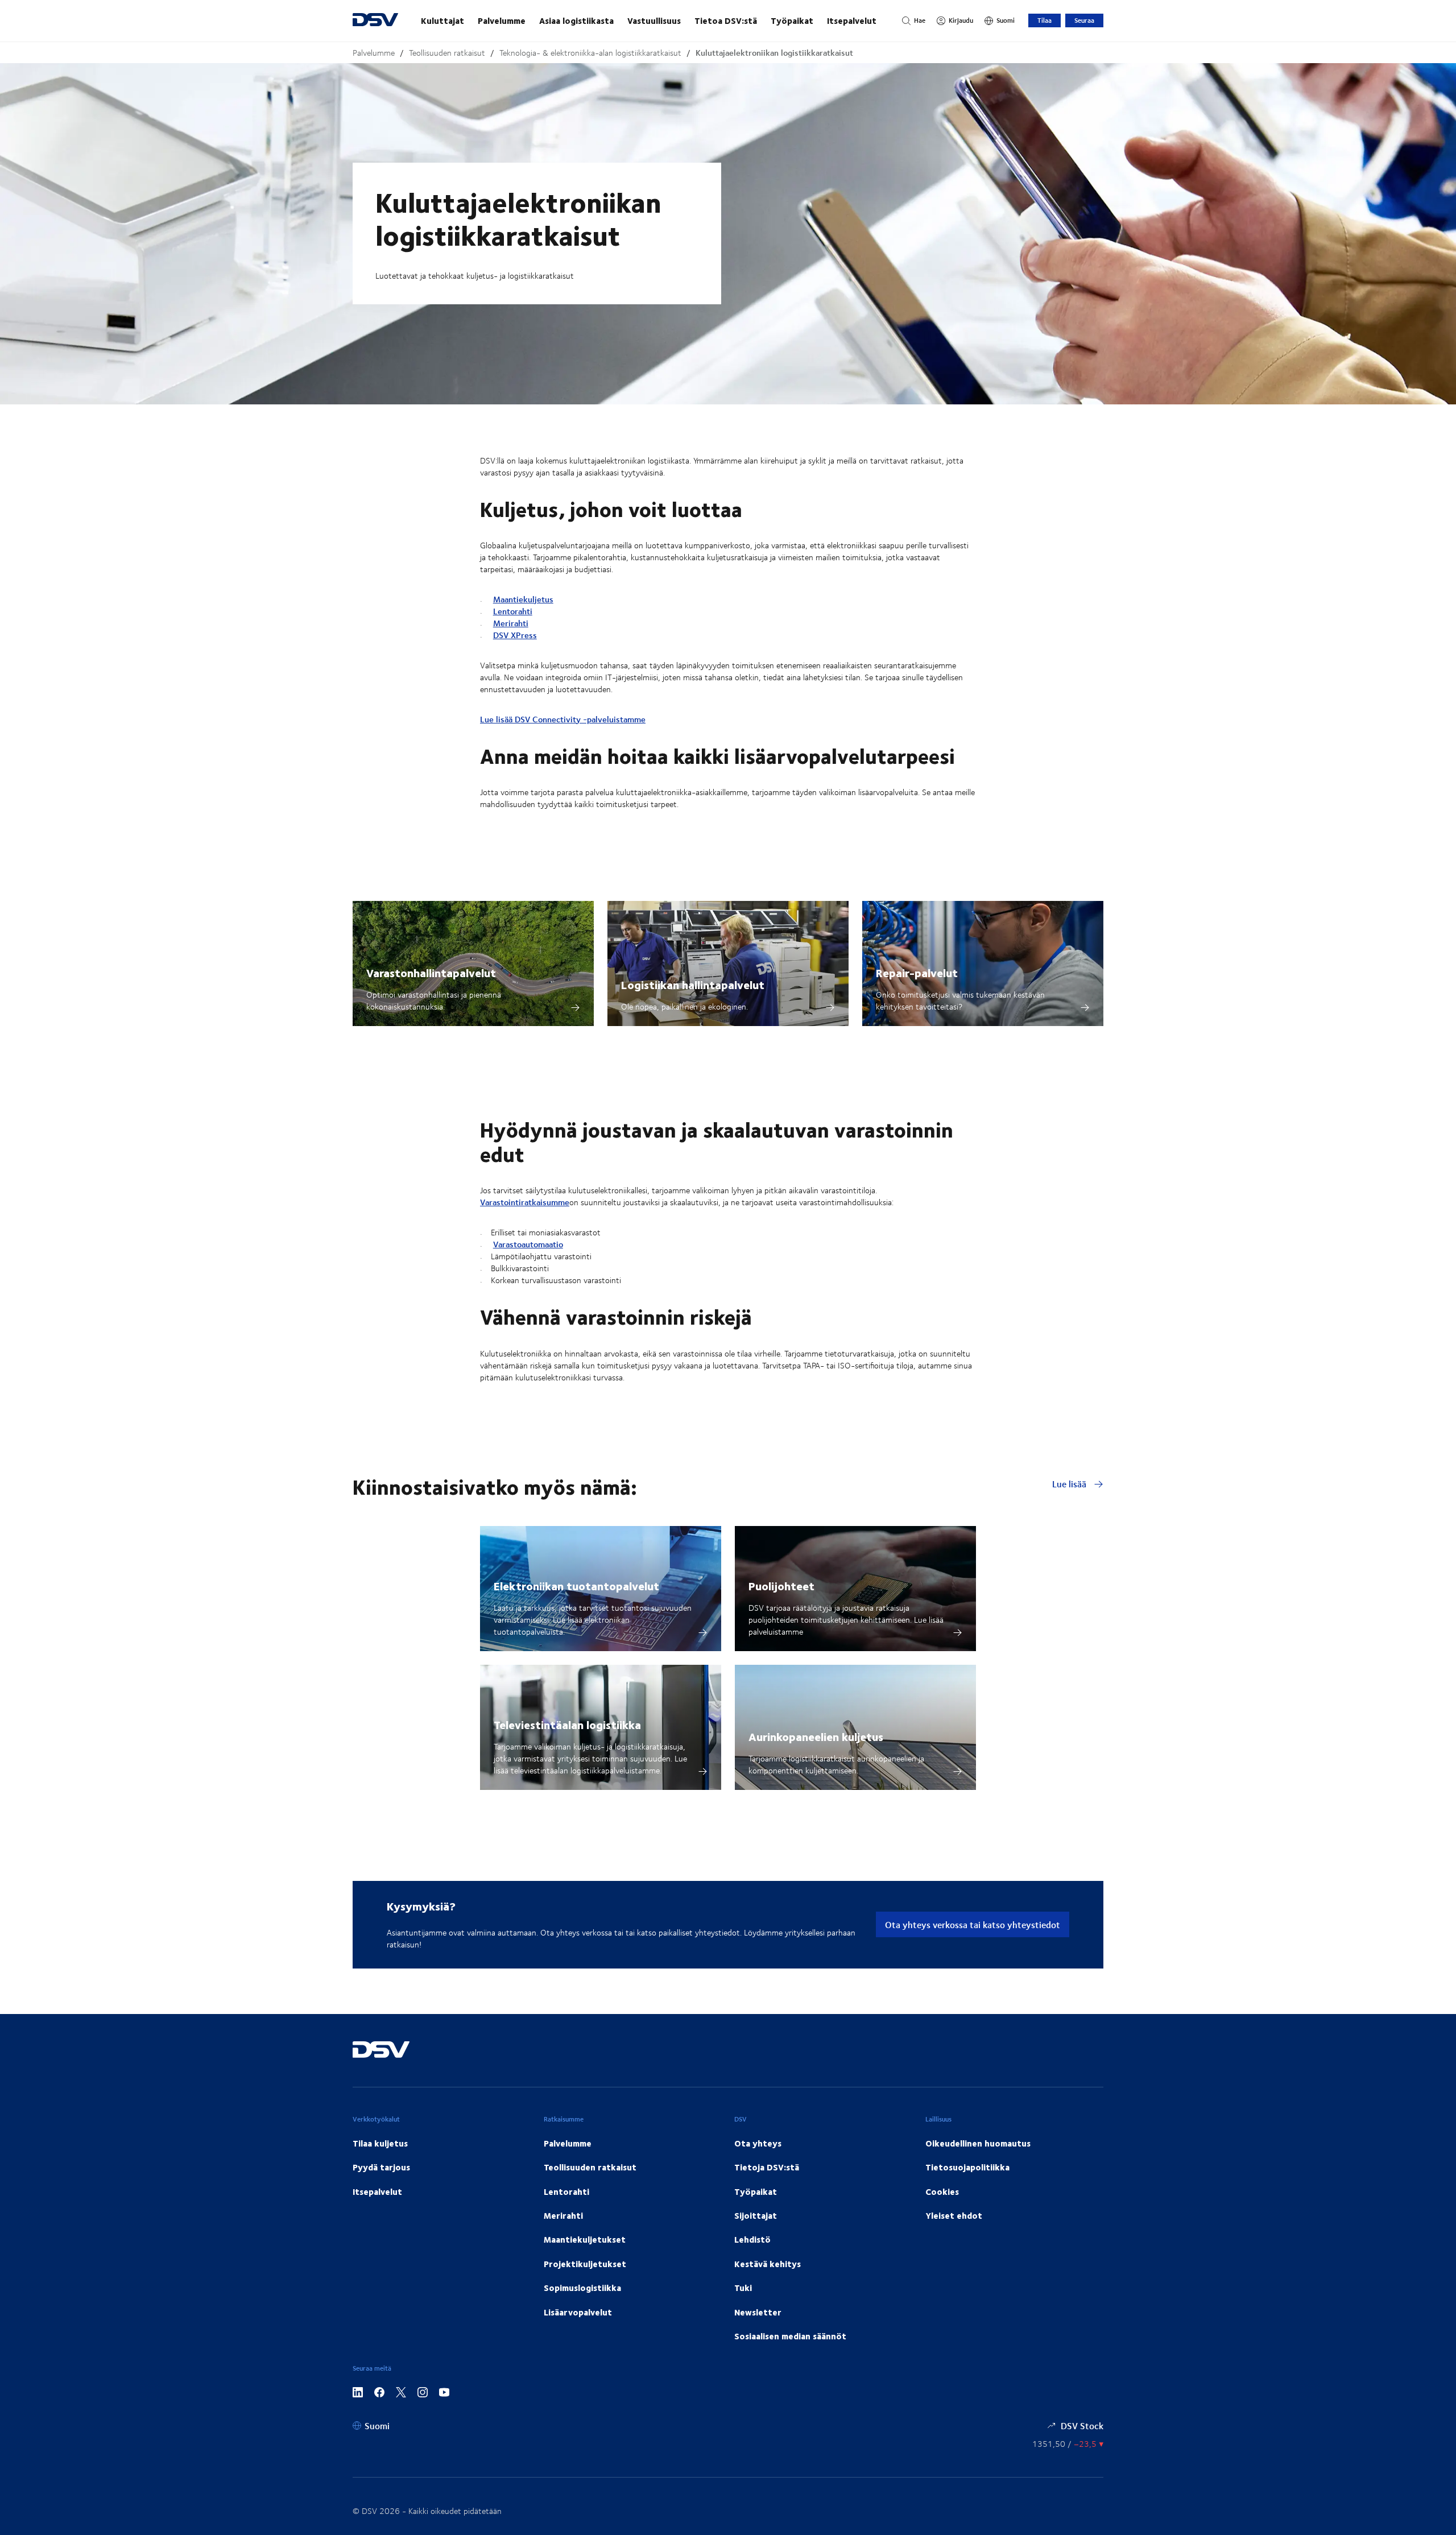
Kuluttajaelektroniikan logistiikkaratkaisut (774, 53)
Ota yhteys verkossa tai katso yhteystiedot (973, 1924)
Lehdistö (752, 2239)
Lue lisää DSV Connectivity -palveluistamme (563, 719)
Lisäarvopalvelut (578, 2312)
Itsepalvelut (852, 20)
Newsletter (758, 2312)
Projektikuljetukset (585, 2264)
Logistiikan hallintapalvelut (693, 984)
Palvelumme (502, 20)
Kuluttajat (442, 20)
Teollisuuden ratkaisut (447, 53)
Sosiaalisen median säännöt (790, 2336)
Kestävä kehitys (768, 2264)
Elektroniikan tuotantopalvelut (576, 1585)
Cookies (942, 2191)
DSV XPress (515, 635)
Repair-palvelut (917, 972)
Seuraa (1084, 20)
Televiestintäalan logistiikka (567, 1724)
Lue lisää (1070, 1484)
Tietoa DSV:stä (726, 20)
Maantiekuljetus (523, 599)
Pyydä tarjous (381, 2167)
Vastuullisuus (654, 20)
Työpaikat (792, 20)
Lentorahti (513, 611)
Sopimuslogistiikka (582, 2288)
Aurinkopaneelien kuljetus (816, 1736)
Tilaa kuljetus (380, 2143)
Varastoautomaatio (528, 1244)
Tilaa (1045, 20)
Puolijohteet (781, 1585)
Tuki (743, 2288)
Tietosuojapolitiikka (967, 2167)
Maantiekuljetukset (585, 2239)
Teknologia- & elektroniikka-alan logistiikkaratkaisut (590, 53)
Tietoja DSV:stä (767, 2167)
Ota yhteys (758, 2143)
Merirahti (511, 623)
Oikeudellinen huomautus (978, 2143)
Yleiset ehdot (954, 2215)
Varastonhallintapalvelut (431, 972)
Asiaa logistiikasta (576, 20)
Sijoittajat (756, 2215)
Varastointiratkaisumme (525, 1202)
